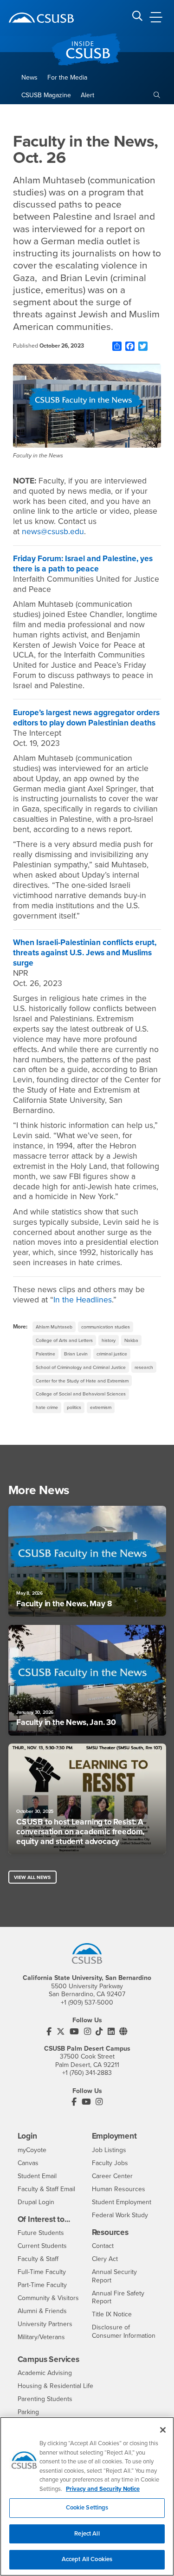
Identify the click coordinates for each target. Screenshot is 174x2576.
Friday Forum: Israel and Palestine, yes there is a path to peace (83, 564)
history (109, 1340)
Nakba (131, 1340)
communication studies (106, 1327)
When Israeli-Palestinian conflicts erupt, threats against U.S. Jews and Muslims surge (85, 953)
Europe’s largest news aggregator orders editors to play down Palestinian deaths (86, 718)
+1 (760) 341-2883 (87, 2073)
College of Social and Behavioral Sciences (81, 1394)
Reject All (87, 2534)
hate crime (47, 1407)
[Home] (41, 18)
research (144, 1367)
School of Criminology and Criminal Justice (81, 1367)
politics (74, 1407)
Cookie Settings (87, 2508)
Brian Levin (76, 1354)
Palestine (45, 1354)
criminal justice (112, 1354)
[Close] (163, 2430)
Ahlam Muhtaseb (54, 1327)
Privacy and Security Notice (103, 2489)
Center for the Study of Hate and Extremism (82, 1381)
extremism (101, 1407)
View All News (32, 1877)
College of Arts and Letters (64, 1340)
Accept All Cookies (87, 2559)
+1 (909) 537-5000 (87, 2002)
